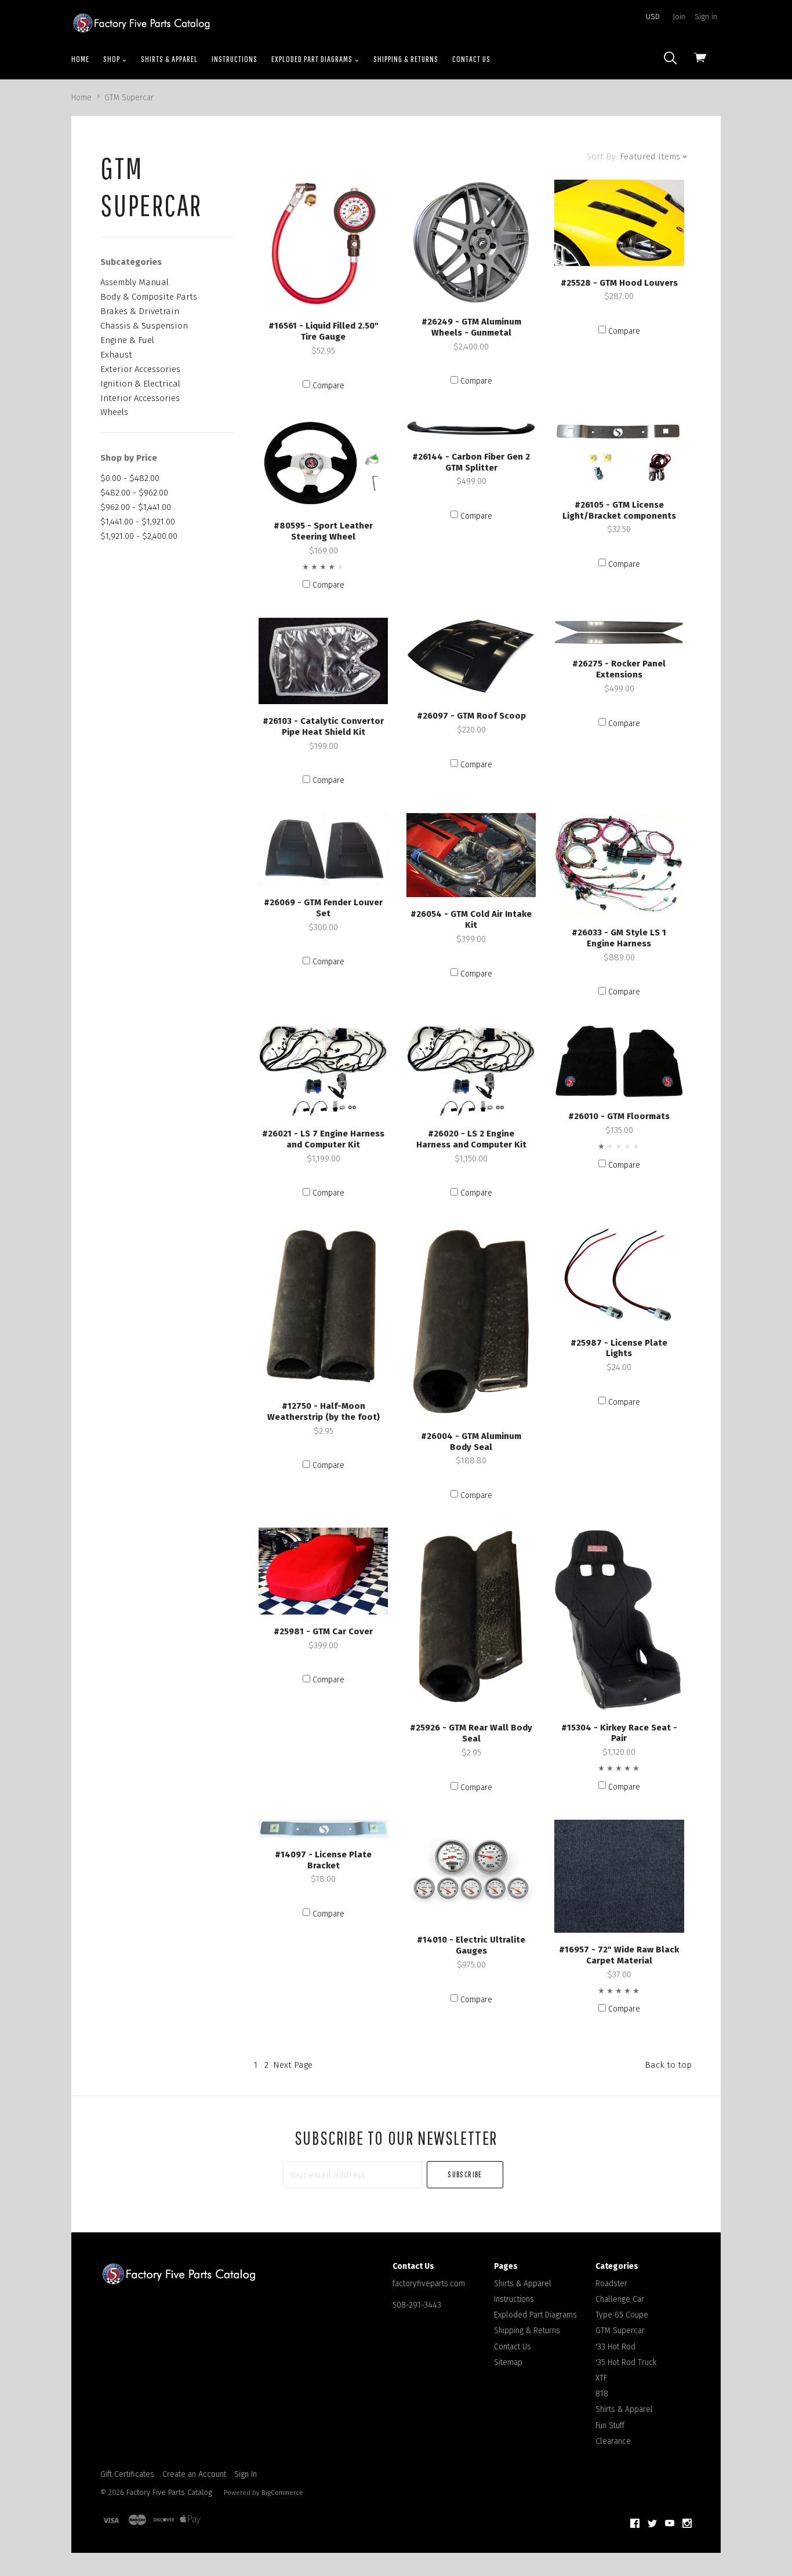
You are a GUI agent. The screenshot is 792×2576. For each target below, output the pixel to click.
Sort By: (602, 156)
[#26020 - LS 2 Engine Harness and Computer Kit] (471, 1071)
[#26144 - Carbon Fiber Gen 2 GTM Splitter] (471, 429)
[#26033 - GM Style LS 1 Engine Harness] (619, 864)
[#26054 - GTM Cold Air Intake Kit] (471, 855)
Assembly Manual (135, 282)
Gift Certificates (127, 2474)
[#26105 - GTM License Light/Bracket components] (619, 453)
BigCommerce (282, 2493)
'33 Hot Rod (615, 2347)
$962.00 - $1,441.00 (136, 507)
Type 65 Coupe (622, 2315)
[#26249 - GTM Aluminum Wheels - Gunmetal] (471, 242)
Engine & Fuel (127, 340)
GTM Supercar (620, 2331)
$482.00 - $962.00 (134, 493)
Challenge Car (620, 2299)
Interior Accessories (140, 398)
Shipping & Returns (406, 59)
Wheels (114, 412)
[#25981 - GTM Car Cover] (323, 1571)
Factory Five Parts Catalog (169, 2492)
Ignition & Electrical (140, 384)
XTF (601, 2378)
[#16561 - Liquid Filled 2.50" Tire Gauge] (323, 244)
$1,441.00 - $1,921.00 (138, 522)
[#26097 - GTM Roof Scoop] (471, 659)
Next (293, 2065)
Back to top (668, 2065)
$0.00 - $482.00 (130, 478)
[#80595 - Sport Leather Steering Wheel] (323, 463)
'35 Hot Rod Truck (626, 2362)
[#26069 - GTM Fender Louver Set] (323, 850)
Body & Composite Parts (149, 297)
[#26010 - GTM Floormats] (619, 1062)
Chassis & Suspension (144, 326)
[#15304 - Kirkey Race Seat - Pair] (619, 1619)
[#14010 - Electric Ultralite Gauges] (471, 1872)
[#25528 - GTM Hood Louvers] (619, 223)
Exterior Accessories (140, 369)
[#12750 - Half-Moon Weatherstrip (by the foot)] (323, 1308)
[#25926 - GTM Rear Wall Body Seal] (471, 1619)
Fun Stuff (610, 2426)
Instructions (235, 59)
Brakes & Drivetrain (140, 311)
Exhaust (116, 355)
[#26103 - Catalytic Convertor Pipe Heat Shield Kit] (323, 661)
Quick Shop (324, 299)
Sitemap (508, 2362)
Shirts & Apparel (169, 59)
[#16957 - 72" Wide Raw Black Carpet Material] (619, 1876)
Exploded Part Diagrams (313, 59)
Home (80, 59)
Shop (112, 59)
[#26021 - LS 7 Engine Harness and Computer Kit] (323, 1071)
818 (602, 2394)
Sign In (246, 2474)
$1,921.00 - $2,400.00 (139, 536)
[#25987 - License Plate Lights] (619, 1276)
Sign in (706, 17)
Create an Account (194, 2474)
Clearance (613, 2441)
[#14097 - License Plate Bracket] (323, 1829)
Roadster (611, 2284)
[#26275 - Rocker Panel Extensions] (619, 633)
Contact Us (471, 59)
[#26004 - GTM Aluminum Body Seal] (471, 1322)
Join (679, 17)
